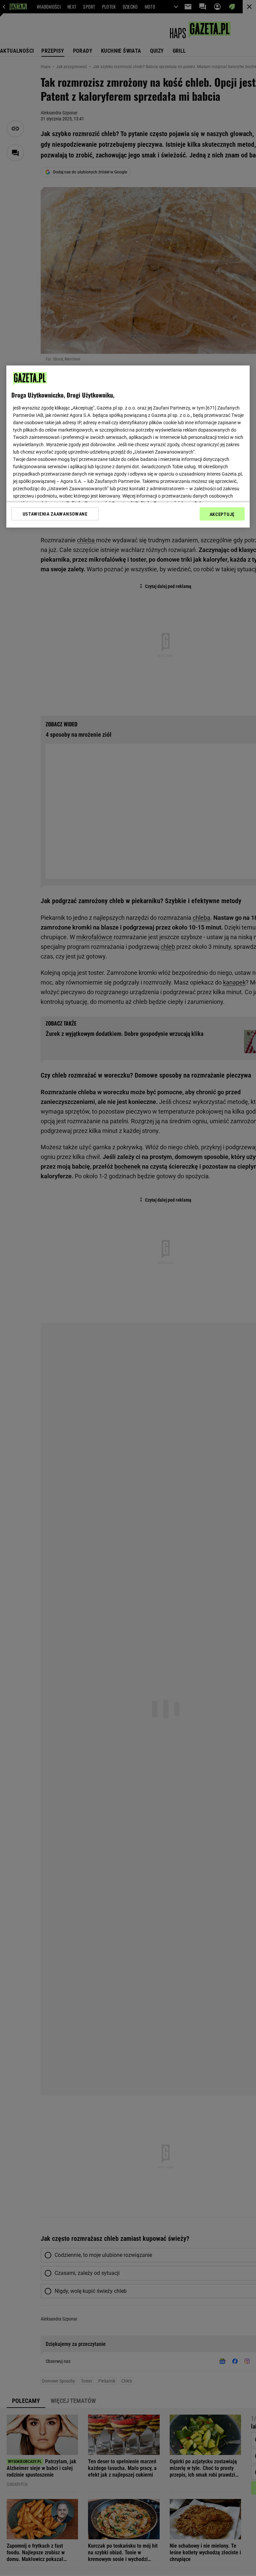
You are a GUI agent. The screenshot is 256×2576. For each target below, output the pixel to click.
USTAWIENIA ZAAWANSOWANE (55, 514)
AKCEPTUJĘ (222, 514)
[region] (128, 446)
